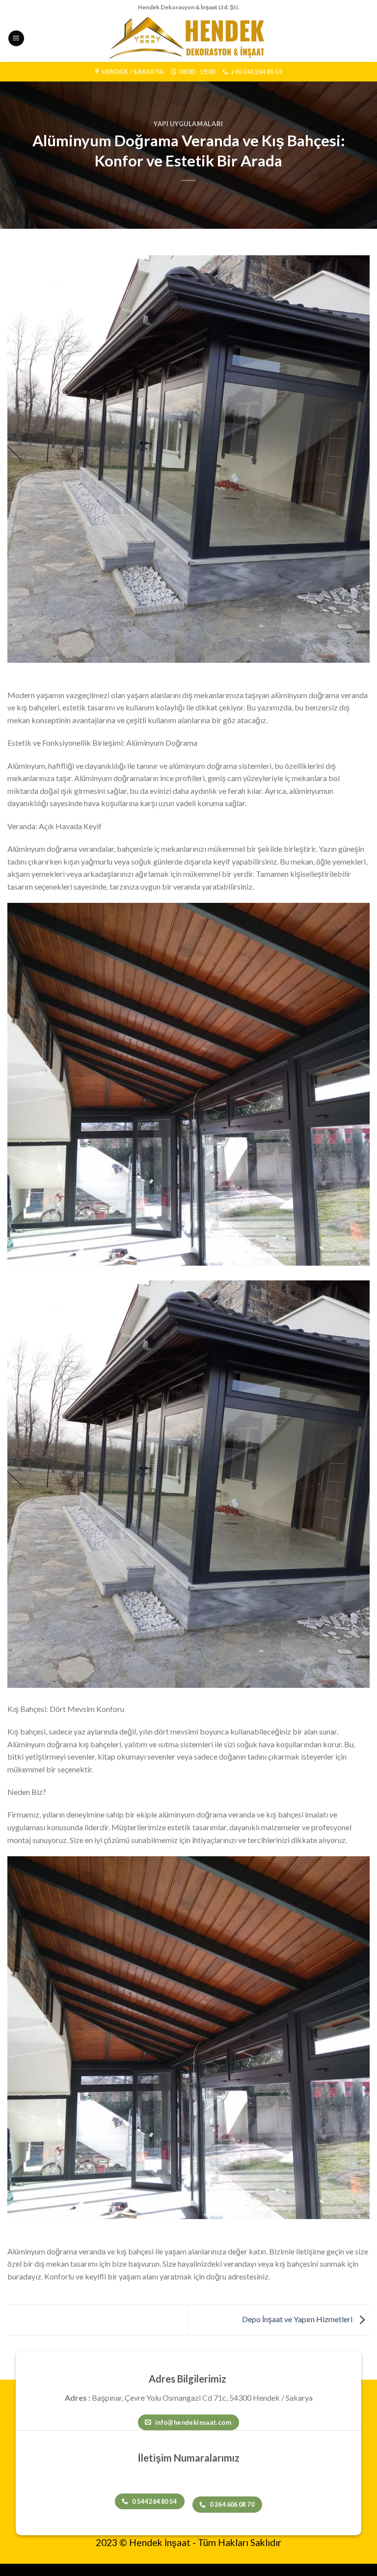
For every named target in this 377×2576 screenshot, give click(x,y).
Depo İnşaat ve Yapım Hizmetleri (298, 2319)
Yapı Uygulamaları (188, 124)
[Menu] (16, 39)
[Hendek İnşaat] (189, 38)
